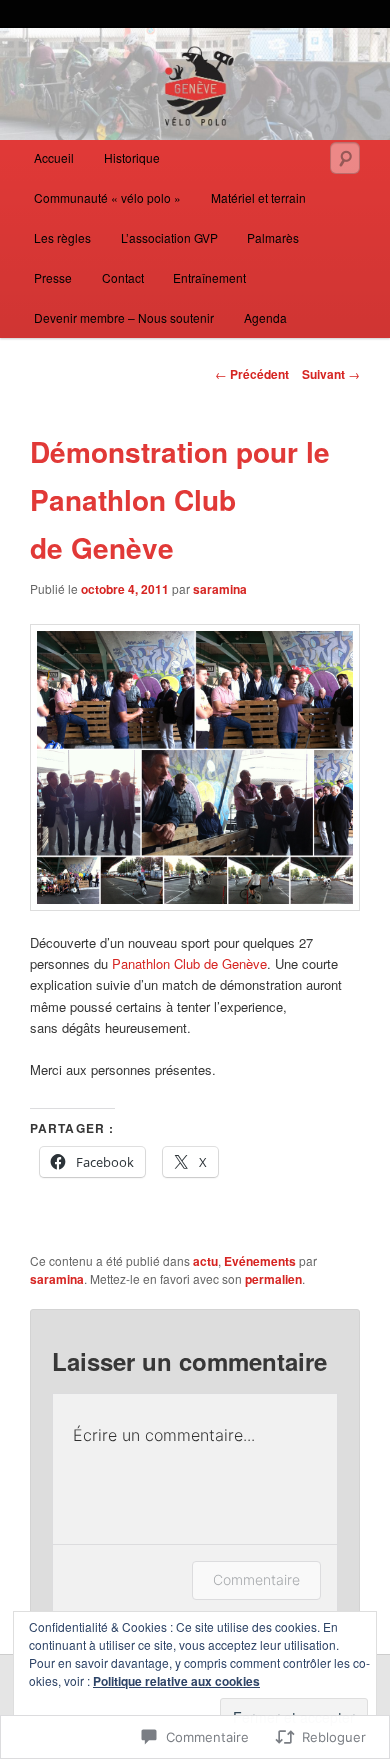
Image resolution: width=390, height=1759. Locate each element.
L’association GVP (169, 237)
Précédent (252, 374)
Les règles (62, 237)
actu (205, 1261)
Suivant (331, 374)
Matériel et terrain (258, 197)
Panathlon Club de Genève (189, 963)
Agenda (265, 317)
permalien (273, 1279)
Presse (53, 277)
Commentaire (256, 1579)
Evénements (260, 1261)
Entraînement (209, 277)
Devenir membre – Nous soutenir (124, 317)
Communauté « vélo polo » (107, 197)
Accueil (54, 157)
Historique (132, 157)
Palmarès (273, 237)
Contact (123, 277)
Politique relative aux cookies (176, 1681)
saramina (220, 589)
